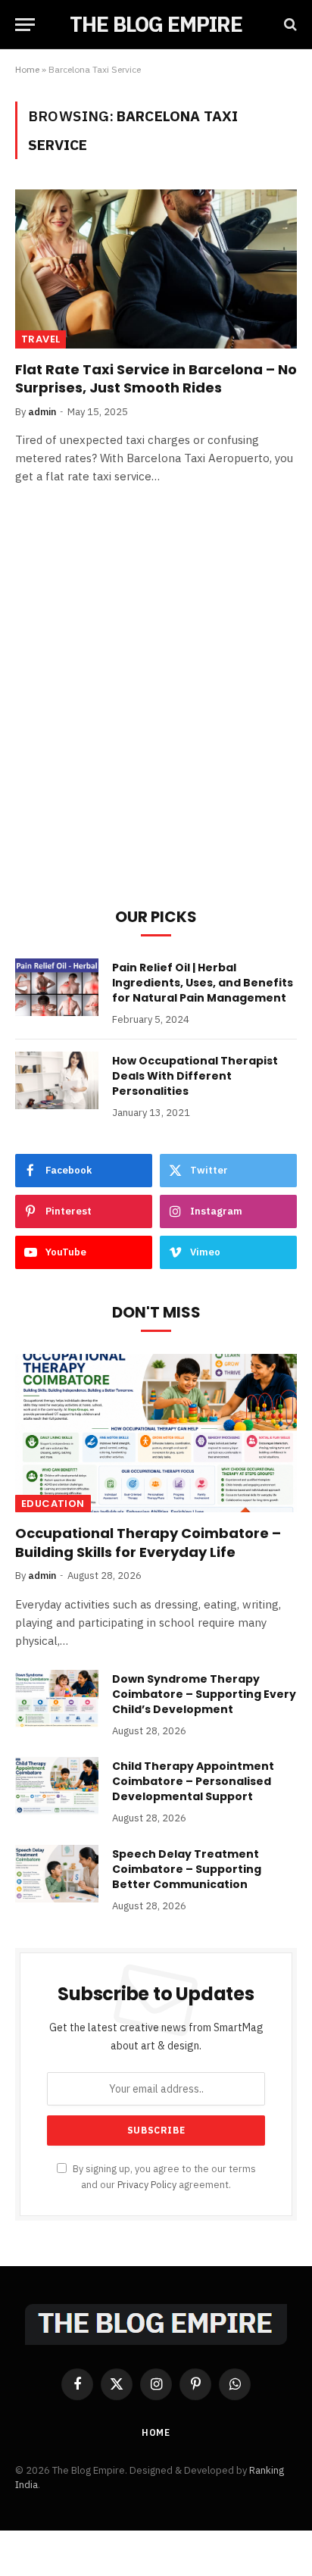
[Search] (289, 25)
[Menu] (25, 25)
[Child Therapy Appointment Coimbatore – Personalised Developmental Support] (57, 1786)
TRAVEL (41, 339)
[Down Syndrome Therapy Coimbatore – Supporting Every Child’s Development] (57, 1699)
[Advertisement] (156, 717)
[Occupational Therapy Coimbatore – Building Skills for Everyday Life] (156, 1433)
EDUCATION (53, 1504)
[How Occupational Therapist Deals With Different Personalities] (57, 1080)
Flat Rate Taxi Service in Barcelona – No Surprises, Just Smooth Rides (156, 378)
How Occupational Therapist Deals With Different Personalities (195, 1076)
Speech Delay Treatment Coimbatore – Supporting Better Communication (187, 1869)
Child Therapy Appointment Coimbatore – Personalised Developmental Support (193, 1781)
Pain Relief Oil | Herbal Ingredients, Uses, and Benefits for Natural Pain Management (203, 983)
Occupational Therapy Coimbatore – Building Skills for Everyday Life (148, 1542)
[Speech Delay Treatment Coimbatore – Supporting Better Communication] (57, 1874)
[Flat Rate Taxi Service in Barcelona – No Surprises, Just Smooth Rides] (156, 269)
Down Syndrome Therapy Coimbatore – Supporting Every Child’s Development (204, 1694)
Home (27, 69)
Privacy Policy (147, 2184)
